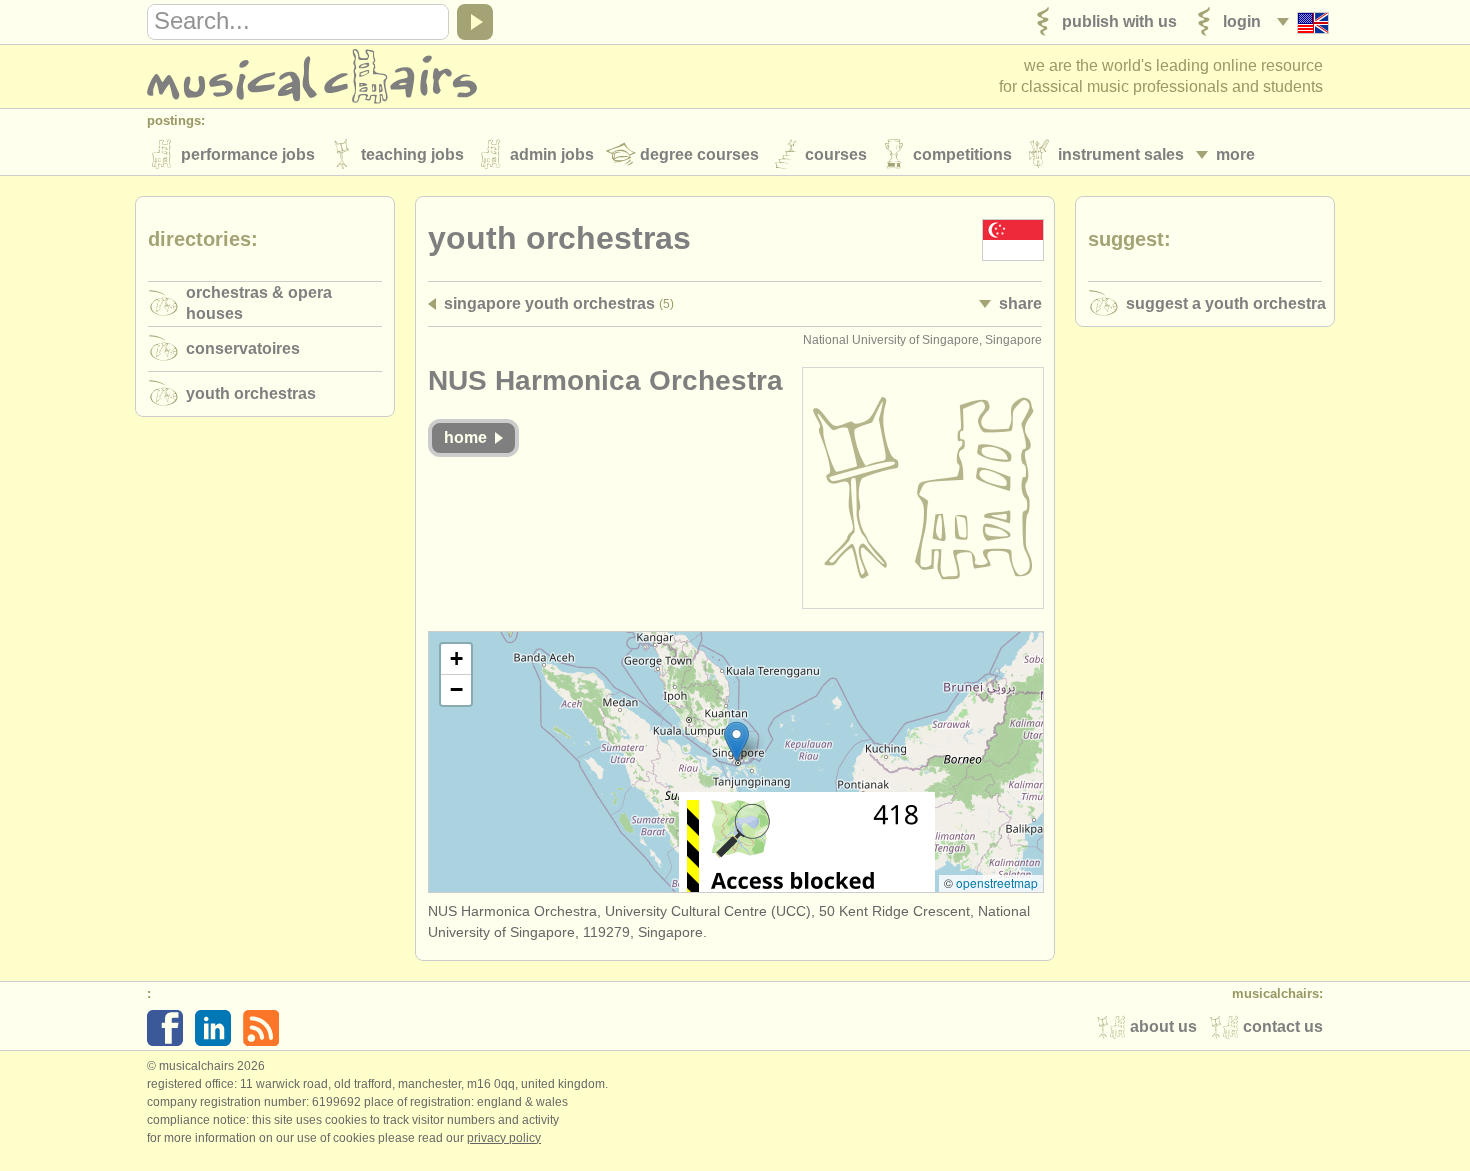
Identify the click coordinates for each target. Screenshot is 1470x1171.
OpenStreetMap (997, 882)
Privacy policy (504, 1138)
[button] (736, 741)
